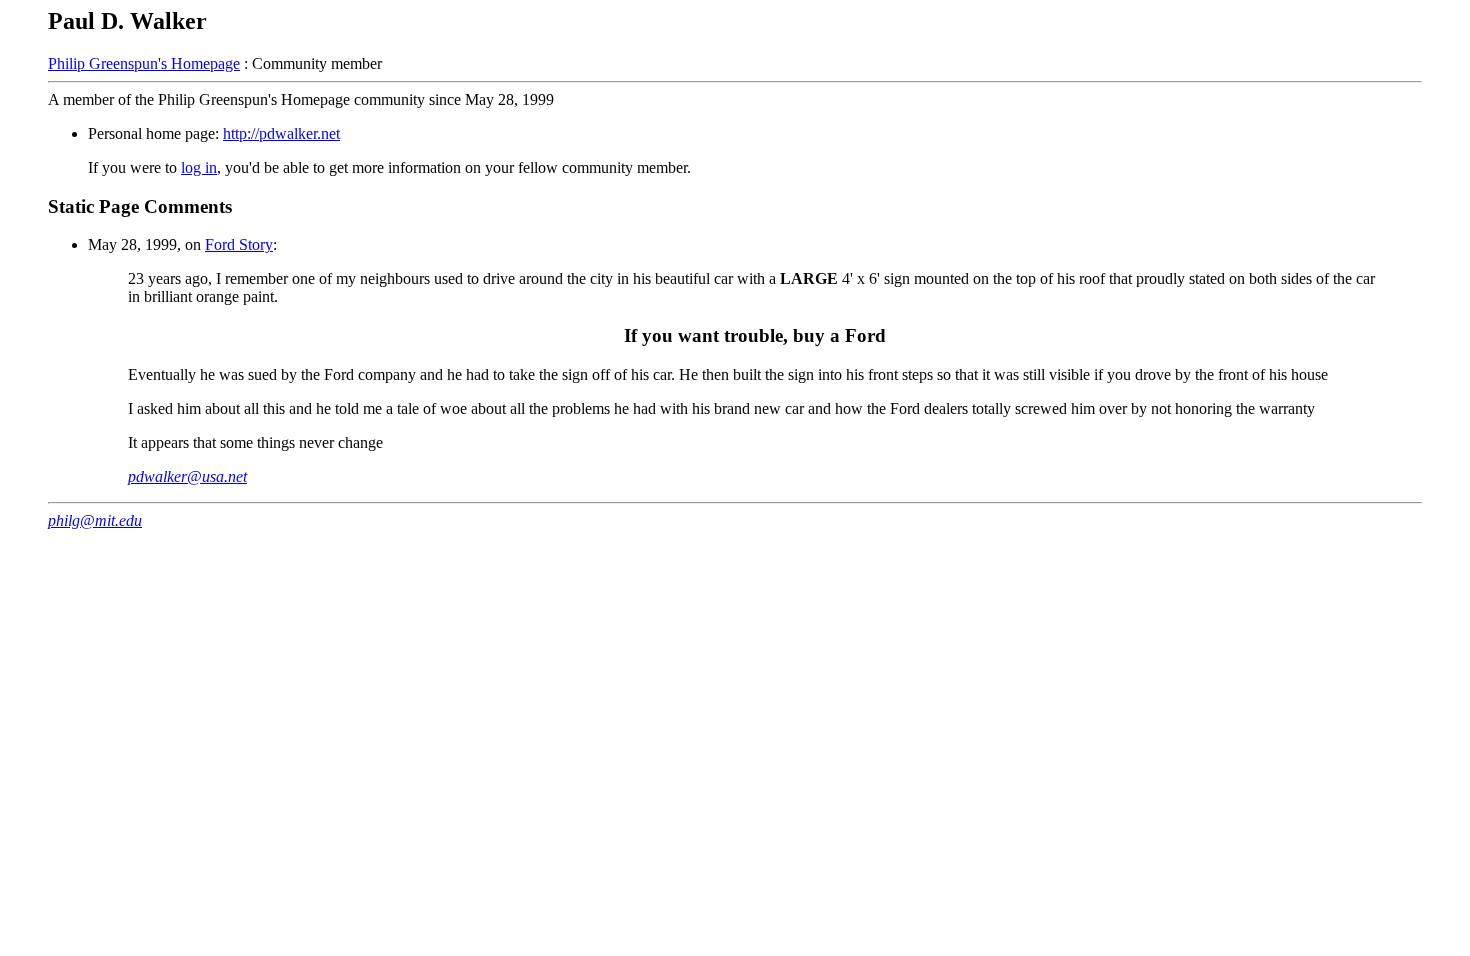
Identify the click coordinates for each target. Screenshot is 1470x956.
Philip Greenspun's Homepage (144, 63)
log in (199, 167)
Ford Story (239, 244)
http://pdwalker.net (281, 133)
